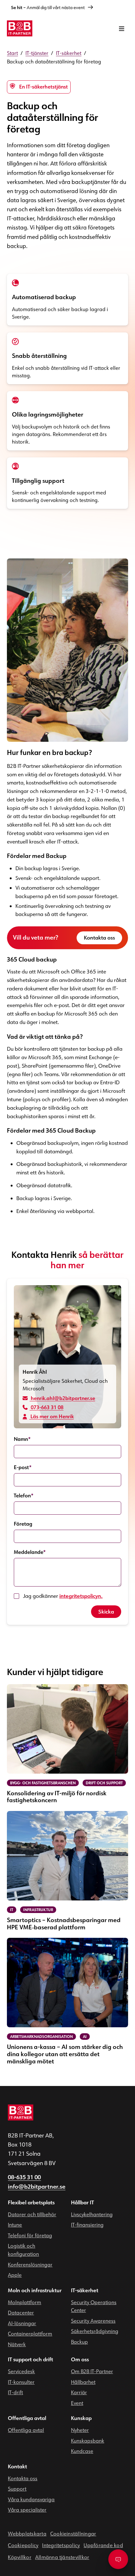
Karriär (79, 2392)
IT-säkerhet (85, 2290)
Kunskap (81, 2418)
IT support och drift (30, 2359)
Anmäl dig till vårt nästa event (48, 8)
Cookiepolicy (23, 2545)
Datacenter (21, 2313)
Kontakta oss (99, 938)
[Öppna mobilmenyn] (122, 28)
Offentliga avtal (27, 2418)
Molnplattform (24, 2302)
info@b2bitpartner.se (37, 2187)
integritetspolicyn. (81, 1596)
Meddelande (30, 1552)
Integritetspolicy (61, 2545)
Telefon (24, 1496)
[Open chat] (118, 2559)
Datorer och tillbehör (32, 2214)
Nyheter (80, 2430)
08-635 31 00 (24, 2177)
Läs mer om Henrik (51, 1417)
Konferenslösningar (30, 2265)
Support (17, 2489)
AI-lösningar (22, 2323)
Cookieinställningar (73, 2534)
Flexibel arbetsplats (31, 2202)
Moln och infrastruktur (35, 2290)
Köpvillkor (19, 2557)
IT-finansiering (87, 2225)
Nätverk (17, 2344)
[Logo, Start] (19, 28)
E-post (23, 1467)
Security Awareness (93, 2321)
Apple (15, 2275)
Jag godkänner (63, 1596)
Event (77, 2403)
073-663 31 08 (46, 1407)
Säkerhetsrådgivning (95, 2331)
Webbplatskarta (27, 2534)
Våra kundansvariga (31, 2499)
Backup (79, 2342)
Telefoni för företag (30, 2235)
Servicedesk (21, 2371)
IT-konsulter (21, 2382)
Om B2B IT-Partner (92, 2371)
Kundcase (82, 2451)
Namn (22, 1439)
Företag (23, 1524)
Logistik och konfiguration (23, 2250)
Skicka (106, 1612)
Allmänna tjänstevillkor (62, 2557)
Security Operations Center (94, 2306)
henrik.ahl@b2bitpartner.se (62, 1398)
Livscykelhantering (92, 2214)
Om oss (80, 2359)
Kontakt (17, 2466)
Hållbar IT (82, 2202)
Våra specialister (27, 2510)
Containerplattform (30, 2334)
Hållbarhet (83, 2382)
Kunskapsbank (88, 2441)
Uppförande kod (103, 2545)
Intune (15, 2225)
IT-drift (15, 2392)
